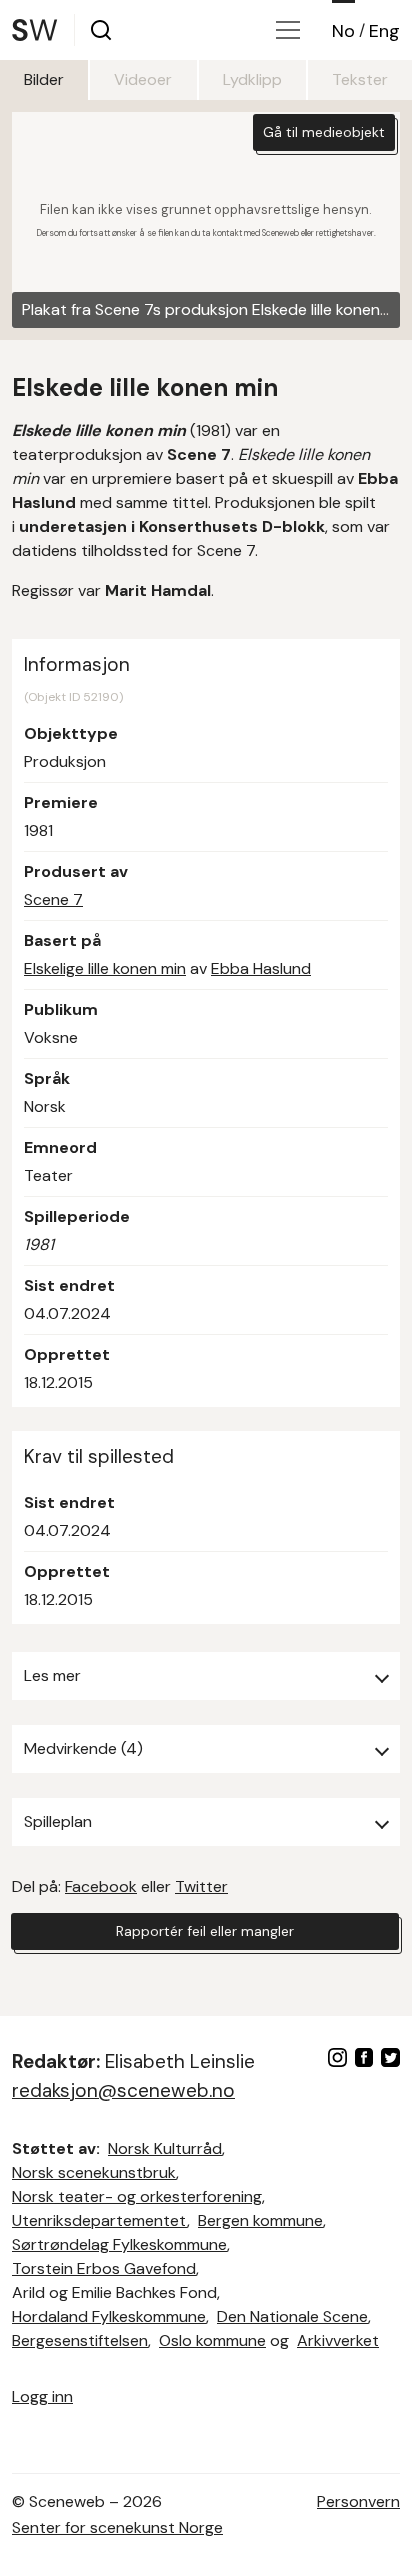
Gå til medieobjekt (324, 132)
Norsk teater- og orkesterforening (137, 2196)
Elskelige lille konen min (105, 968)
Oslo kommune (212, 2340)
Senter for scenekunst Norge (117, 2527)
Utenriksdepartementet (99, 2220)
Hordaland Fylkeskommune (109, 2316)
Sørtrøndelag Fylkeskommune (119, 2244)
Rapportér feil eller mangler (205, 1931)
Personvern (358, 2501)
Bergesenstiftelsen (80, 2340)
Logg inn (42, 2396)
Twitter (201, 1886)
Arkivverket (338, 2340)
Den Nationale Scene (292, 2316)
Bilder (44, 79)
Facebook (101, 1886)
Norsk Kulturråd (165, 2148)
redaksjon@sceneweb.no (123, 2090)
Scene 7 (53, 899)
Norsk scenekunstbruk (94, 2172)
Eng (384, 31)
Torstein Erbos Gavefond (104, 2268)
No (343, 31)
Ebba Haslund (261, 968)
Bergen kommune (260, 2220)
